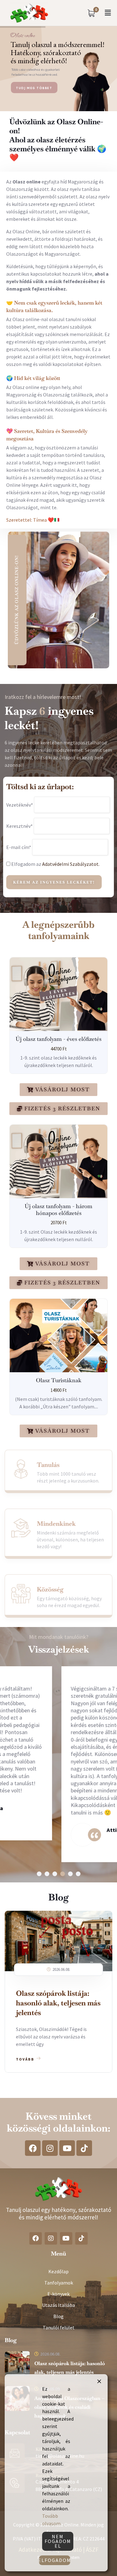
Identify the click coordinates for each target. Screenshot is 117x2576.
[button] (108, 13)
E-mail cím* (19, 847)
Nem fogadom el (58, 2541)
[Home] (29, 13)
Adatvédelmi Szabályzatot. (71, 864)
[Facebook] (33, 2148)
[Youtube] (67, 2148)
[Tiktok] (84, 2148)
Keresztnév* (19, 826)
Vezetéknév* (20, 805)
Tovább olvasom (51, 2520)
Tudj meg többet (34, 88)
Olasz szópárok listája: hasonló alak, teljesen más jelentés (58, 2003)
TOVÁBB (25, 2059)
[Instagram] (50, 2148)
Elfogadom (55, 2560)
